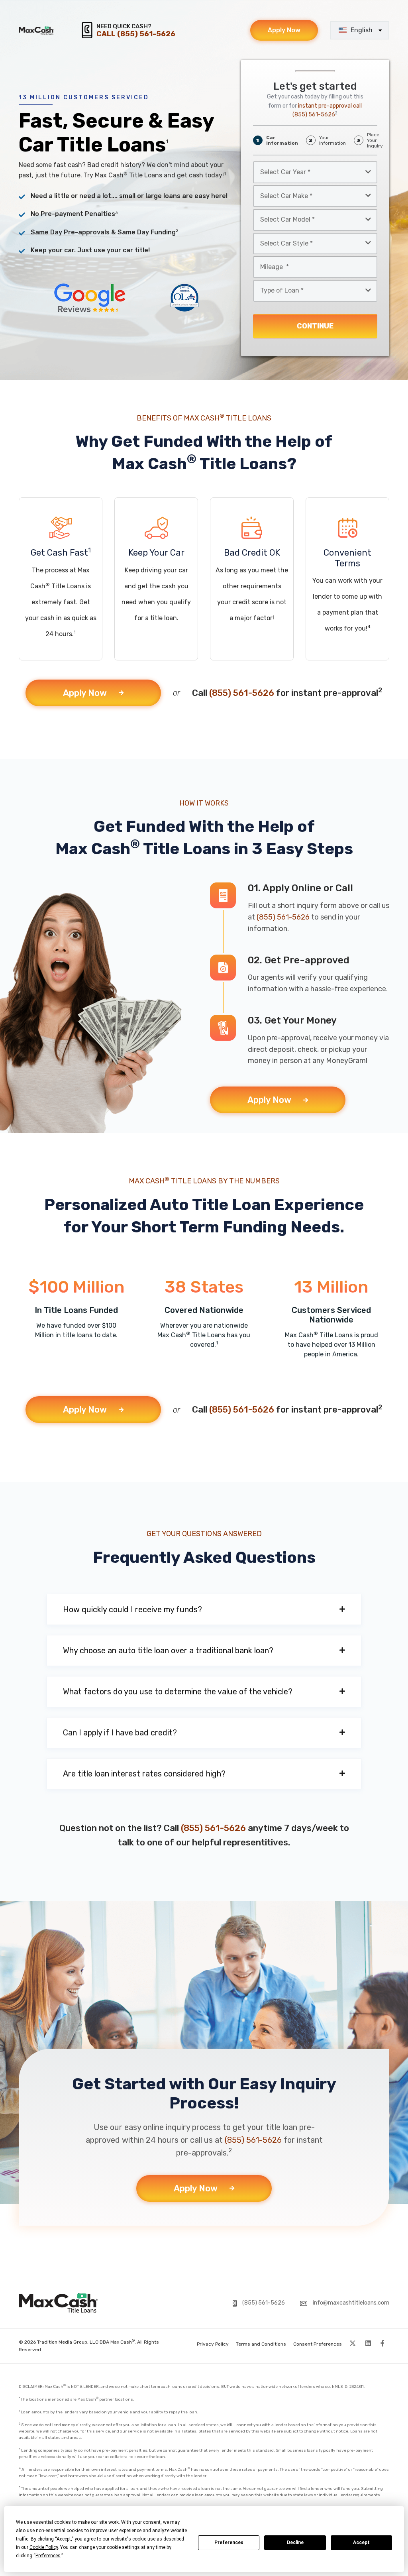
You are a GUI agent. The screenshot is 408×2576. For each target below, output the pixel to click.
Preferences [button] (48, 2556)
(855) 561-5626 (242, 693)
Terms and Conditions (261, 2344)
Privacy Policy (213, 2344)
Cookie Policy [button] (44, 2547)
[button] (204, 1609)
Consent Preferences (318, 2344)
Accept (361, 2543)
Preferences (229, 2543)
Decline (295, 2543)
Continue (315, 326)
